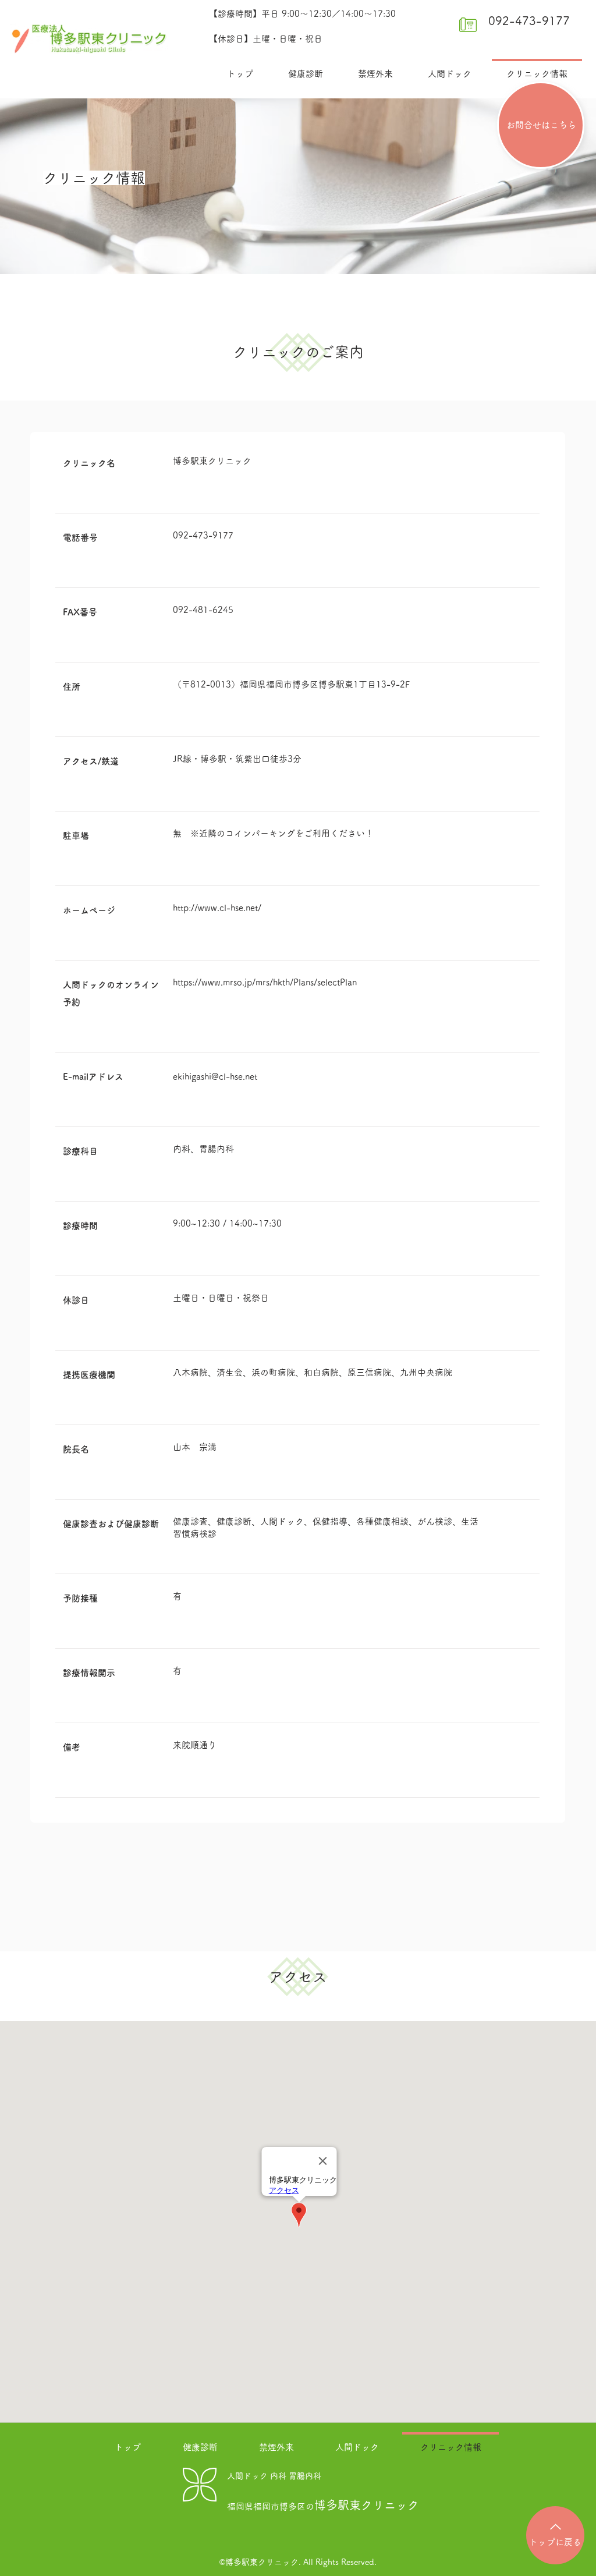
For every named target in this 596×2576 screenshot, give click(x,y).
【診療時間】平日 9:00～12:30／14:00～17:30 (302, 14)
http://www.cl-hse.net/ (217, 908)
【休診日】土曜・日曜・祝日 (266, 39)
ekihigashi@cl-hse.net (215, 1077)
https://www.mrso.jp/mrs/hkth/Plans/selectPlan (265, 982)
